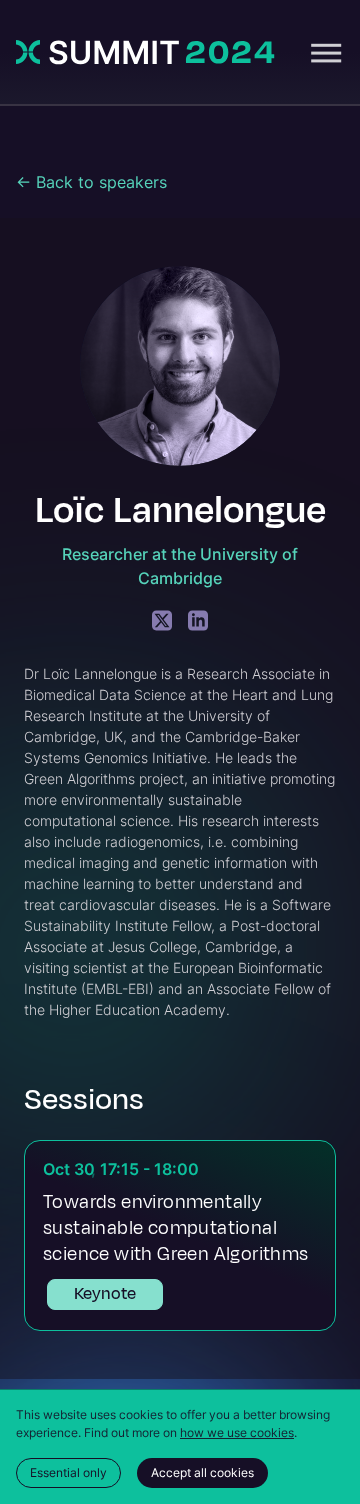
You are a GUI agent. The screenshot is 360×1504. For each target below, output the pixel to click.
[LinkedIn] (198, 620)
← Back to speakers (91, 182)
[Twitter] (162, 620)
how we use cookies (237, 1432)
